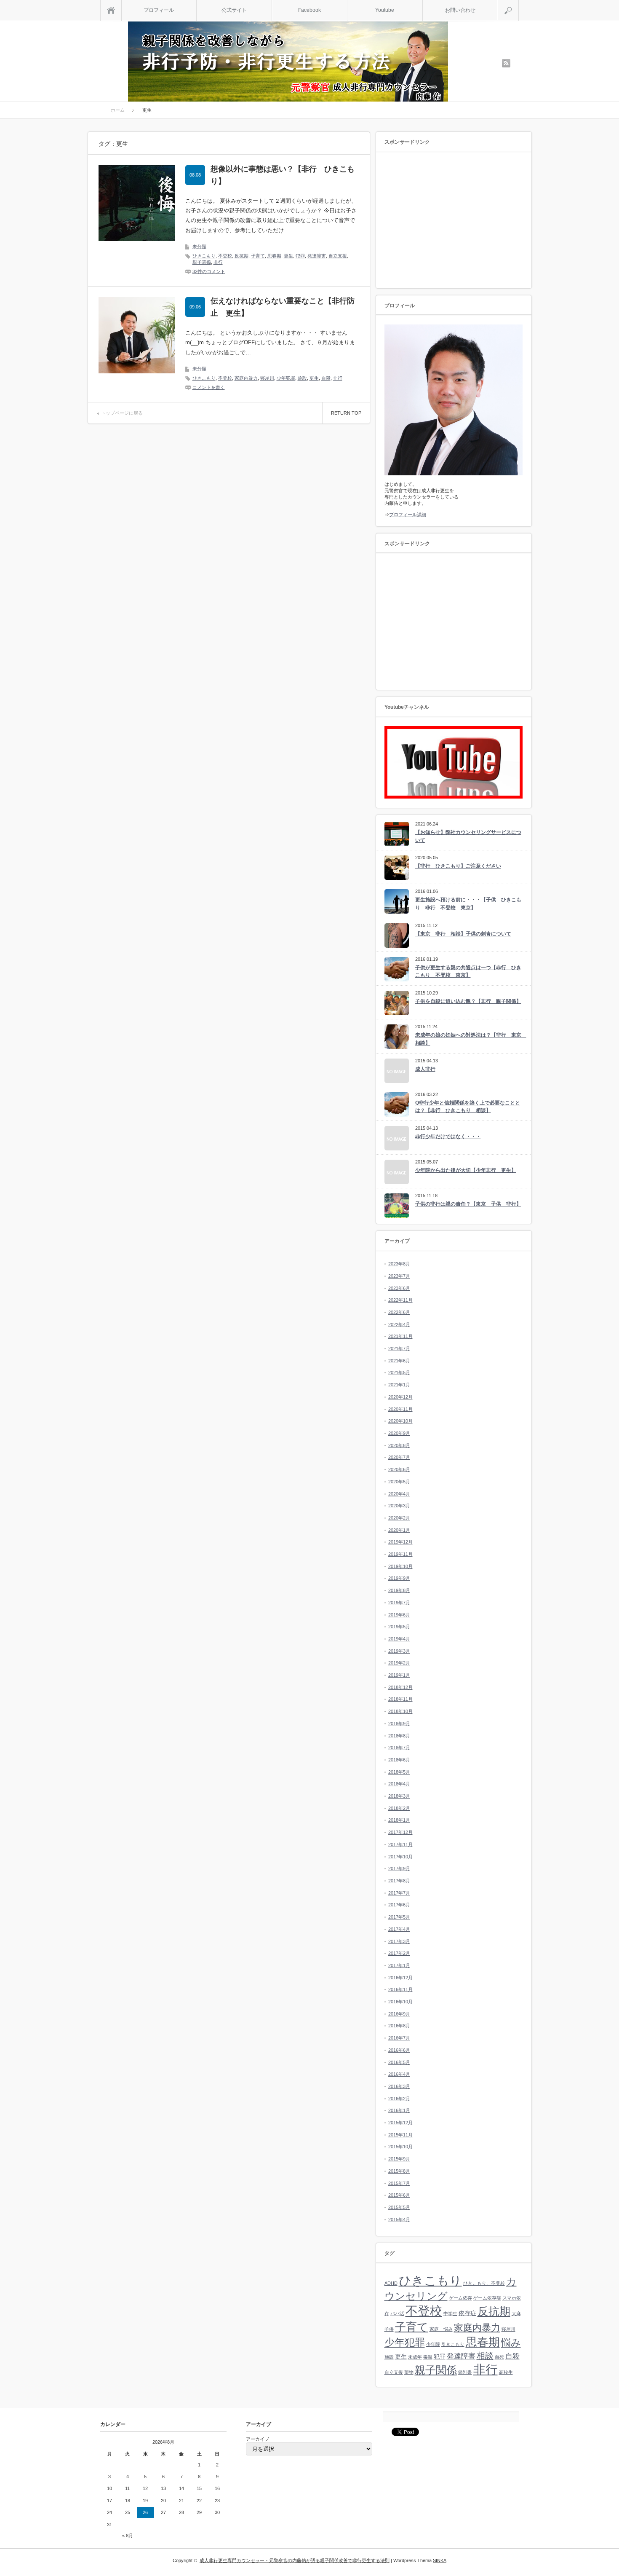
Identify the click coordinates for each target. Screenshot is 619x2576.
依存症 (467, 2313)
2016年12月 (400, 1978)
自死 (499, 2357)
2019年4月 (399, 1639)
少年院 (433, 2344)
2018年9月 (399, 1724)
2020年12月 (400, 1397)
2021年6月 (399, 1361)
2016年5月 (399, 2062)
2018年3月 (399, 1796)
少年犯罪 (286, 378)
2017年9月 (399, 1868)
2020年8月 (399, 1445)
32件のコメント (209, 271)
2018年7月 (399, 1748)
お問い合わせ (460, 10)
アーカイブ (257, 2439)
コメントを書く (209, 387)
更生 (288, 256)
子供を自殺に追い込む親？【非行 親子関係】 (468, 1001)
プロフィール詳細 (408, 515)
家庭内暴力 (246, 378)
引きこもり (453, 2344)
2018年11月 (400, 1699)
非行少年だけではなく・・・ (448, 1137)
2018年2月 (399, 1808)
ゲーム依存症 (487, 2298)
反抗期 (241, 256)
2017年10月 (400, 1857)
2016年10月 (400, 2002)
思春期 (274, 256)
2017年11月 (400, 1844)
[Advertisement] (455, 220)
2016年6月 (399, 2050)
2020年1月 (399, 1530)
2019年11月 (400, 1554)
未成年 (415, 2357)
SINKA (440, 2560)
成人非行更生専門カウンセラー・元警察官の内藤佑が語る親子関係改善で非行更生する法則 (295, 2560)
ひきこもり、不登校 (484, 2283)
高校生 (506, 2372)
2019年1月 (399, 1675)
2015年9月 (399, 2159)
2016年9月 (399, 2014)
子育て (258, 256)
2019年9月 (399, 1578)
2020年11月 (400, 1409)
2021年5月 (399, 1372)
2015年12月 (400, 2123)
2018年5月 (399, 1772)
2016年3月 (399, 2086)
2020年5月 (399, 1482)
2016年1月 (399, 2110)
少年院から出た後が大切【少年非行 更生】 (466, 1170)
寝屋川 (267, 378)
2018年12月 (400, 1687)
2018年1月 (399, 1820)
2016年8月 (399, 2026)
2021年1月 (399, 1385)
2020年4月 (399, 1494)
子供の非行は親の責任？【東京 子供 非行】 (468, 1204)
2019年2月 (399, 1663)
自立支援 (338, 256)
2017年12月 (400, 1832)
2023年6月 (399, 1288)
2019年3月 (399, 1651)
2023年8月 (399, 1264)
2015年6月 (399, 2195)
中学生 (450, 2313)
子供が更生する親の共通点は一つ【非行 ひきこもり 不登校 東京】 (468, 972)
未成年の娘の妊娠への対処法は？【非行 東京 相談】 (469, 1039)
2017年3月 (399, 1941)
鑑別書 (465, 2372)
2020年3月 (399, 1506)
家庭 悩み (441, 2329)
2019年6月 (399, 1615)
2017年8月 (399, 1881)
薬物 (409, 2372)
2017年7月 (399, 1893)
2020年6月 (399, 1469)
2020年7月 (399, 1457)
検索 (519, 3)
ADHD (391, 2283)
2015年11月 (400, 2135)
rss (506, 63)
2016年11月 (400, 1989)
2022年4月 (399, 1324)
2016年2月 (399, 2099)
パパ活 (397, 2313)
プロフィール (159, 10)
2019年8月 (399, 1590)
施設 (302, 378)
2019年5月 (399, 1627)
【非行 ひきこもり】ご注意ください (458, 866)
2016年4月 (399, 2074)
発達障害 (317, 256)
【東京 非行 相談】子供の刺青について (463, 934)
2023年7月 (399, 1276)
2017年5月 (399, 1917)
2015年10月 (400, 2147)
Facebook (309, 10)
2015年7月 (399, 2183)
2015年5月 (399, 2207)
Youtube (385, 10)
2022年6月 (399, 1312)
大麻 (516, 2313)
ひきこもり (204, 256)
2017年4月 (399, 1929)
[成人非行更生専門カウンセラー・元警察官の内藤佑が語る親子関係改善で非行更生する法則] (288, 63)
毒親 (428, 2357)
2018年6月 (399, 1760)
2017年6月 (399, 1905)
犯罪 (300, 256)
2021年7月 (399, 1348)
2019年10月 (400, 1566)
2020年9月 (399, 1433)
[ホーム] (111, 10)
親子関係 (202, 262)
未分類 (199, 247)
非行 (218, 262)
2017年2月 (399, 1953)
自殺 (326, 378)
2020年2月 (399, 1518)
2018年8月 (399, 1736)
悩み (511, 2343)
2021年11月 (400, 1336)
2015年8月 (399, 2171)
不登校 (225, 256)
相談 (485, 2356)
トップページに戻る (122, 413)
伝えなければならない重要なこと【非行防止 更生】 (283, 307)
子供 (389, 2329)
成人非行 (425, 1069)
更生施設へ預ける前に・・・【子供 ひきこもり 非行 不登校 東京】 (468, 904)
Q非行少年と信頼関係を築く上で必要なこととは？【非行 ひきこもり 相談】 (468, 1107)
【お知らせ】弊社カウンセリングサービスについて (468, 836)
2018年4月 (399, 1784)
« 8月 (128, 2536)
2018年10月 (400, 1711)
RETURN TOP (346, 413)
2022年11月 (400, 1300)
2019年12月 (400, 1542)
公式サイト (234, 10)
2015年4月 (399, 2219)
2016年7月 (399, 2038)
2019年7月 (399, 1603)
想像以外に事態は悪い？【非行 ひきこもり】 (283, 175)
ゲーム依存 (460, 2298)
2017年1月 (399, 1965)
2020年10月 (400, 1421)
